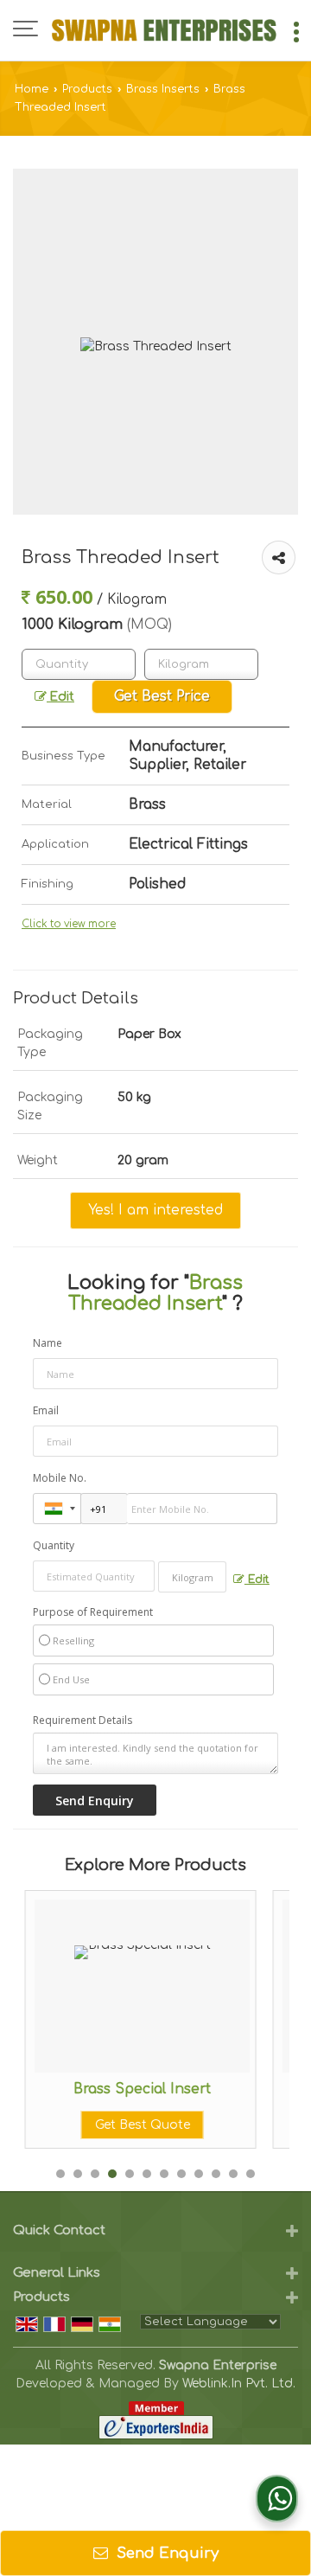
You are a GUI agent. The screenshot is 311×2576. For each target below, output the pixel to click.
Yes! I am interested (155, 1210)
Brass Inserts (163, 89)
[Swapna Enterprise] (164, 30)
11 (233, 2174)
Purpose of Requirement (93, 1612)
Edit (60, 697)
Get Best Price (162, 696)
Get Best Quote (139, 2125)
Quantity (54, 1545)
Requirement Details (83, 1721)
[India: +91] (57, 1509)
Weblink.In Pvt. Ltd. (239, 2384)
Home (32, 89)
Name (48, 1343)
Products (87, 89)
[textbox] (201, 664)
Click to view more (69, 924)
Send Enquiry (165, 2553)
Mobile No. (60, 1478)
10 (216, 2174)
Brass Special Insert (140, 2089)
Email (46, 1410)
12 (251, 2174)
